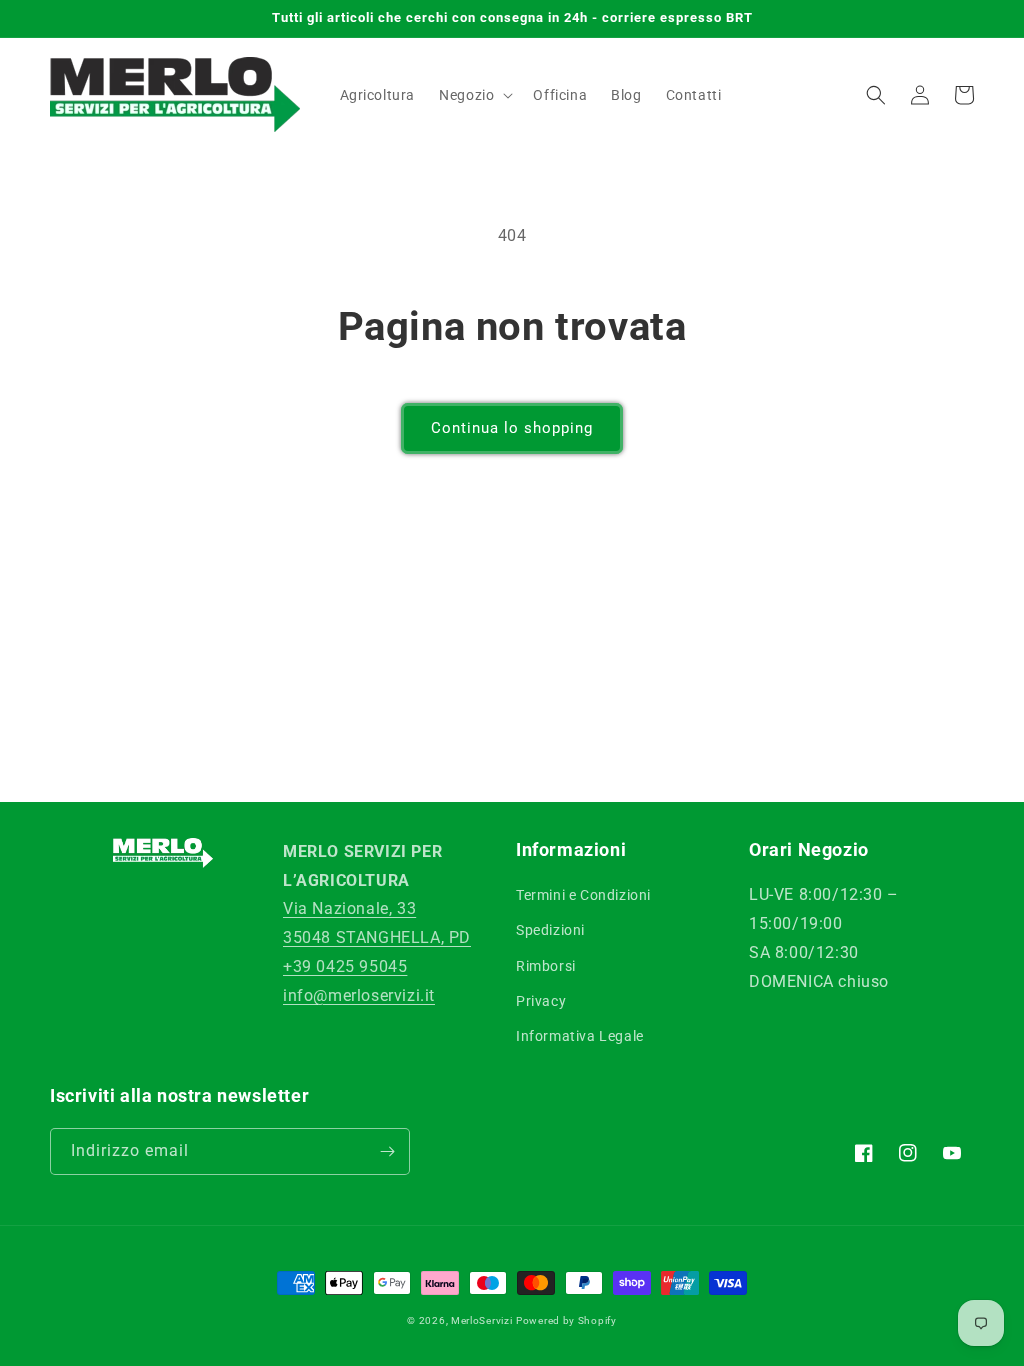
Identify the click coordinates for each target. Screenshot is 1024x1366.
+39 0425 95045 (345, 966)
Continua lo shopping (512, 428)
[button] (474, 95)
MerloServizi (481, 1320)
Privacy (541, 1001)
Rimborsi (546, 966)
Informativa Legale (580, 1036)
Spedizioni (550, 930)
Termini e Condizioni (583, 895)
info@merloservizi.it (359, 995)
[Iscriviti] (387, 1151)
